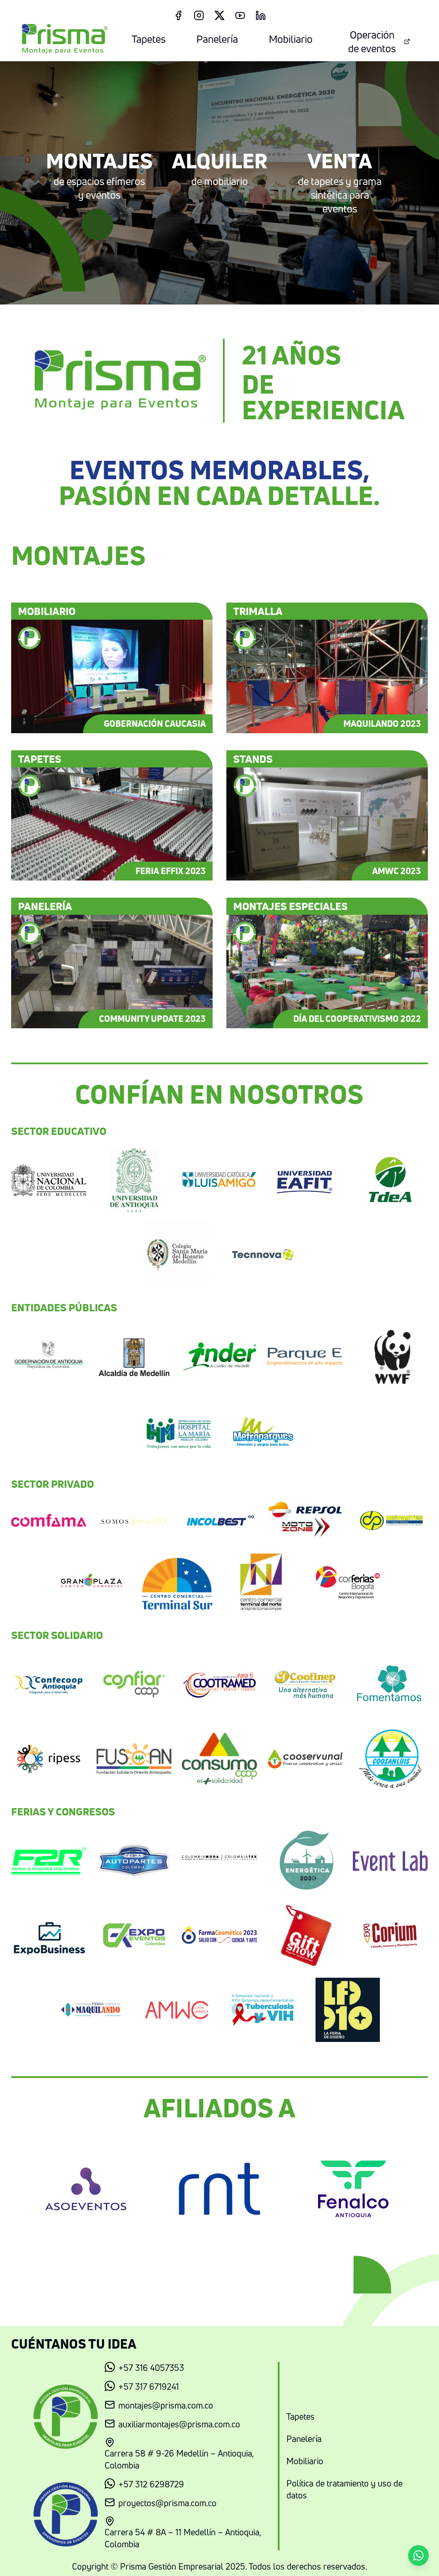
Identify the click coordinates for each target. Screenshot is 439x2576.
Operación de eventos (372, 42)
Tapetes (149, 39)
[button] (418, 2555)
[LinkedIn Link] (261, 15)
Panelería (217, 39)
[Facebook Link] (178, 15)
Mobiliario (291, 39)
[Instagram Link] (199, 15)
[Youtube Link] (240, 15)
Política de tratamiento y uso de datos (344, 2489)
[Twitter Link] (219, 15)
